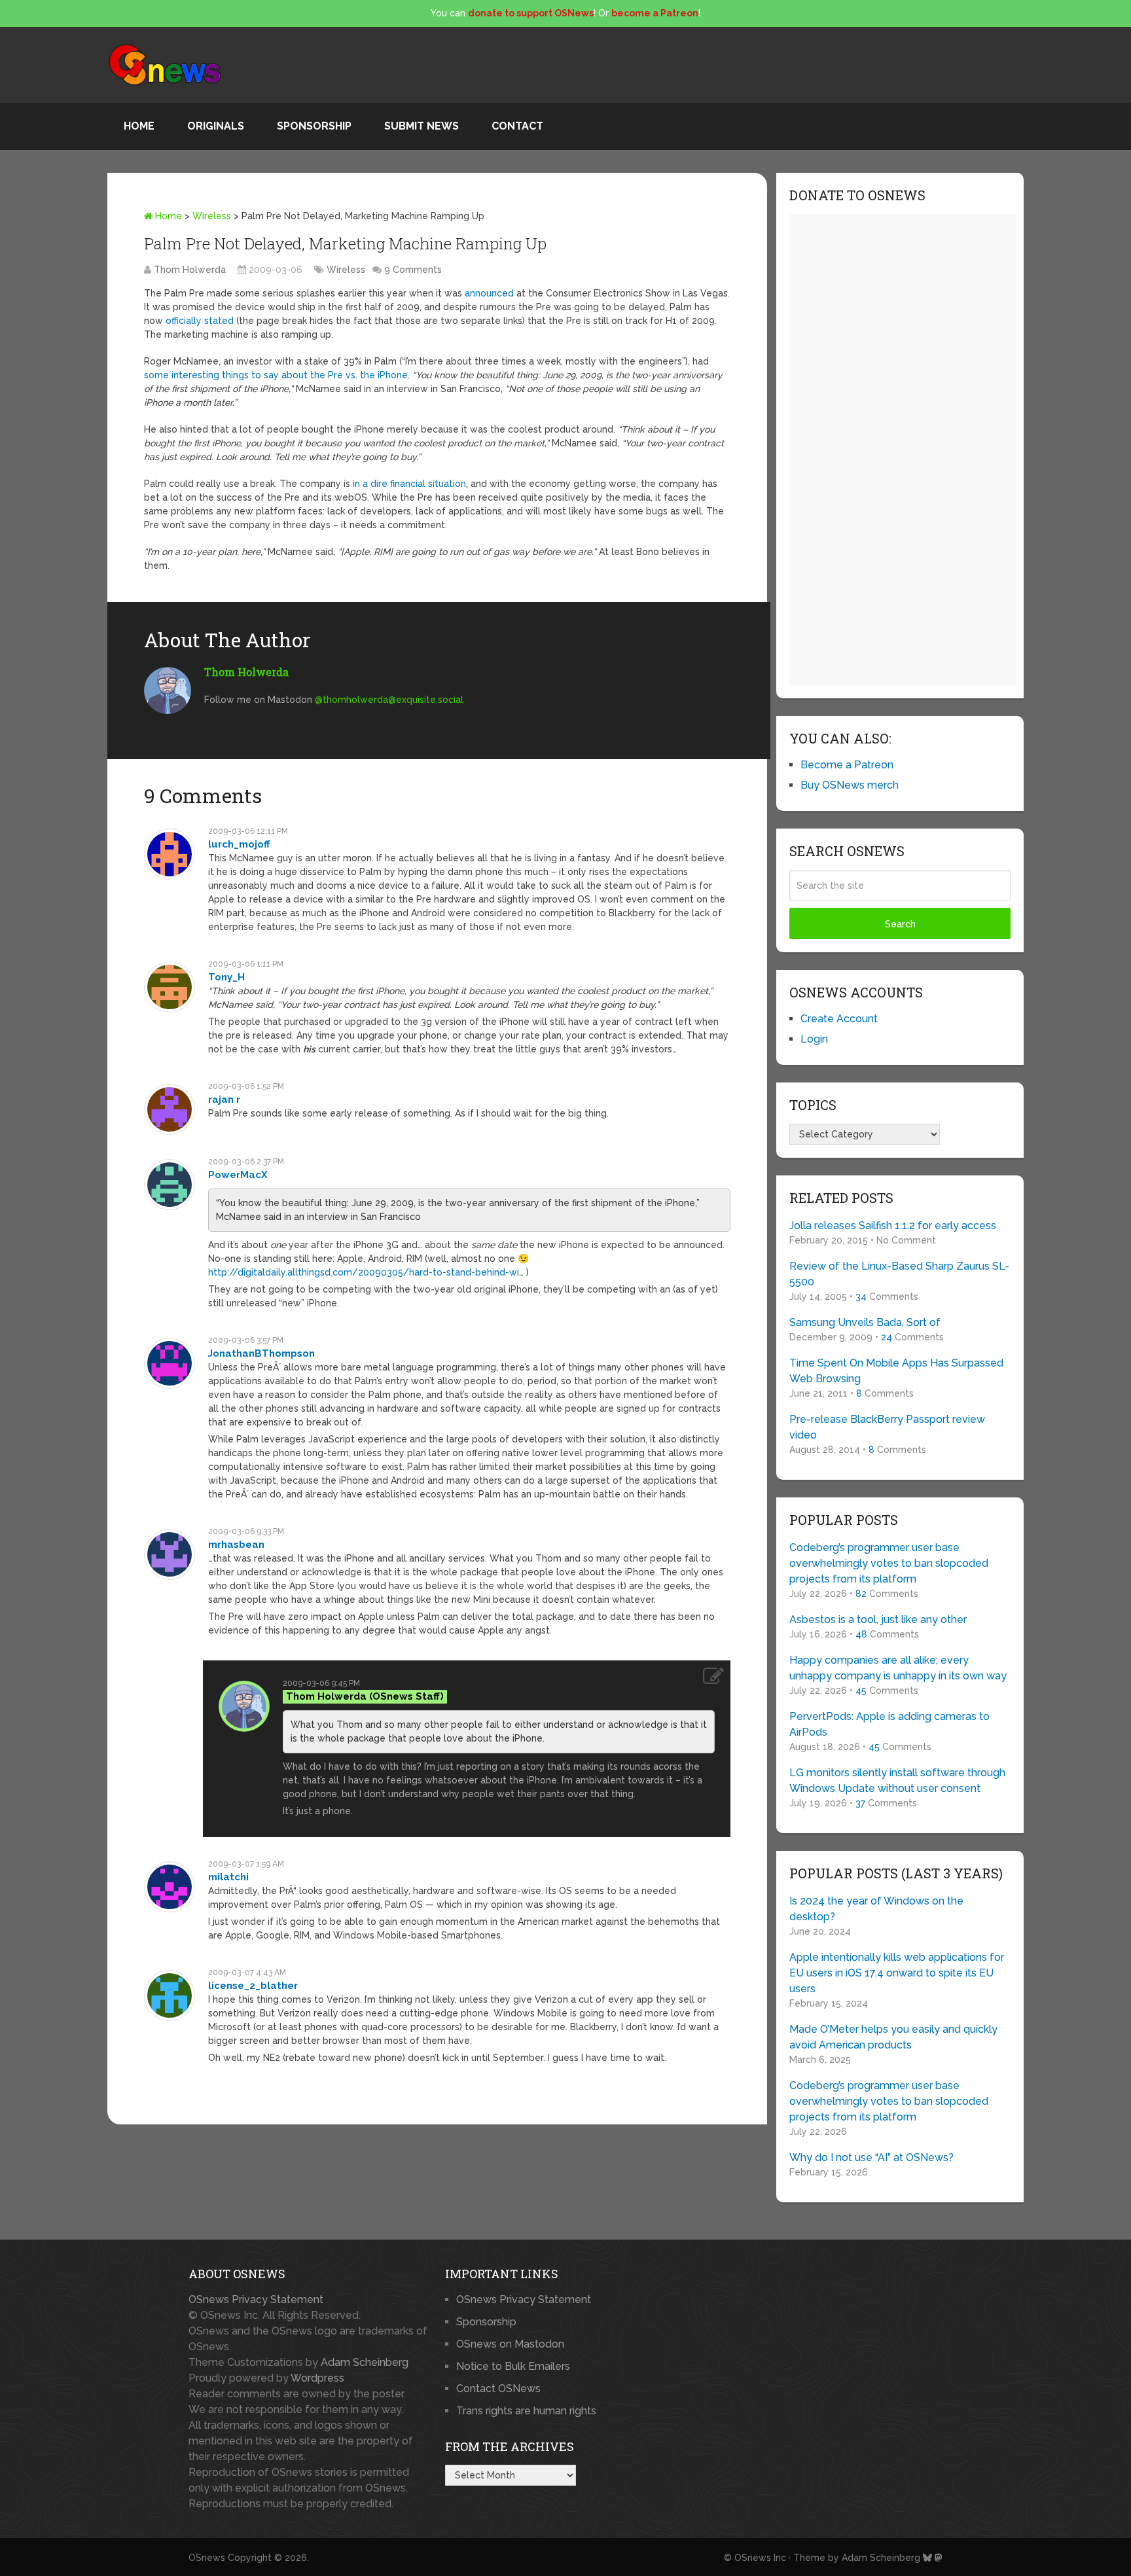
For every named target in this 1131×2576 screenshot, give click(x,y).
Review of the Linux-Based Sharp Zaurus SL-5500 (899, 1274)
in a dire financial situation (409, 484)
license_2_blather (253, 1986)
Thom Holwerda (190, 270)
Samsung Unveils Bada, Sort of (865, 1322)
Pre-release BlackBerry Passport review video (887, 1427)
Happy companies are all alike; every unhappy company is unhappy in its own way (898, 1668)
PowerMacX (238, 1175)
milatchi (228, 1877)
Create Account (839, 1019)
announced (489, 293)
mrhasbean (236, 1545)
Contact (517, 126)
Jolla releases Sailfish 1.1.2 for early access (893, 1225)
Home (139, 126)
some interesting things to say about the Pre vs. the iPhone (276, 375)
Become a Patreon (847, 765)
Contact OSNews (498, 2388)
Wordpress (317, 2378)
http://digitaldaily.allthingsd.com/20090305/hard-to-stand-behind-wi (364, 1272)
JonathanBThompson (261, 1353)
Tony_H (226, 977)
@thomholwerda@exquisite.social (389, 700)
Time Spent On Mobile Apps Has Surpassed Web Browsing (896, 1371)
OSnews (207, 2558)
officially (184, 321)
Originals (216, 126)
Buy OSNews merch (850, 785)
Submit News (422, 126)
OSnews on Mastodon (510, 2344)
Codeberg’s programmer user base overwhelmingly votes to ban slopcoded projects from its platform (889, 1563)
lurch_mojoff (239, 844)
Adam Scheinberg (365, 2362)
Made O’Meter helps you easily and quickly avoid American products (893, 2037)
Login (814, 1039)
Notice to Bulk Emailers (513, 2366)
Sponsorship (314, 126)
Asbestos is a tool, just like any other (878, 1619)
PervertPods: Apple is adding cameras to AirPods (889, 1724)
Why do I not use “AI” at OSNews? (871, 2157)
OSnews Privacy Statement (256, 2299)
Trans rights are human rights (526, 2411)
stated (219, 321)
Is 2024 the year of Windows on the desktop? (876, 1909)
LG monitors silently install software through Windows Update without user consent (897, 1780)
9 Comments (413, 270)
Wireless (212, 216)
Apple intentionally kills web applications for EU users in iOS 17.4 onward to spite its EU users (897, 1973)
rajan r (224, 1100)
